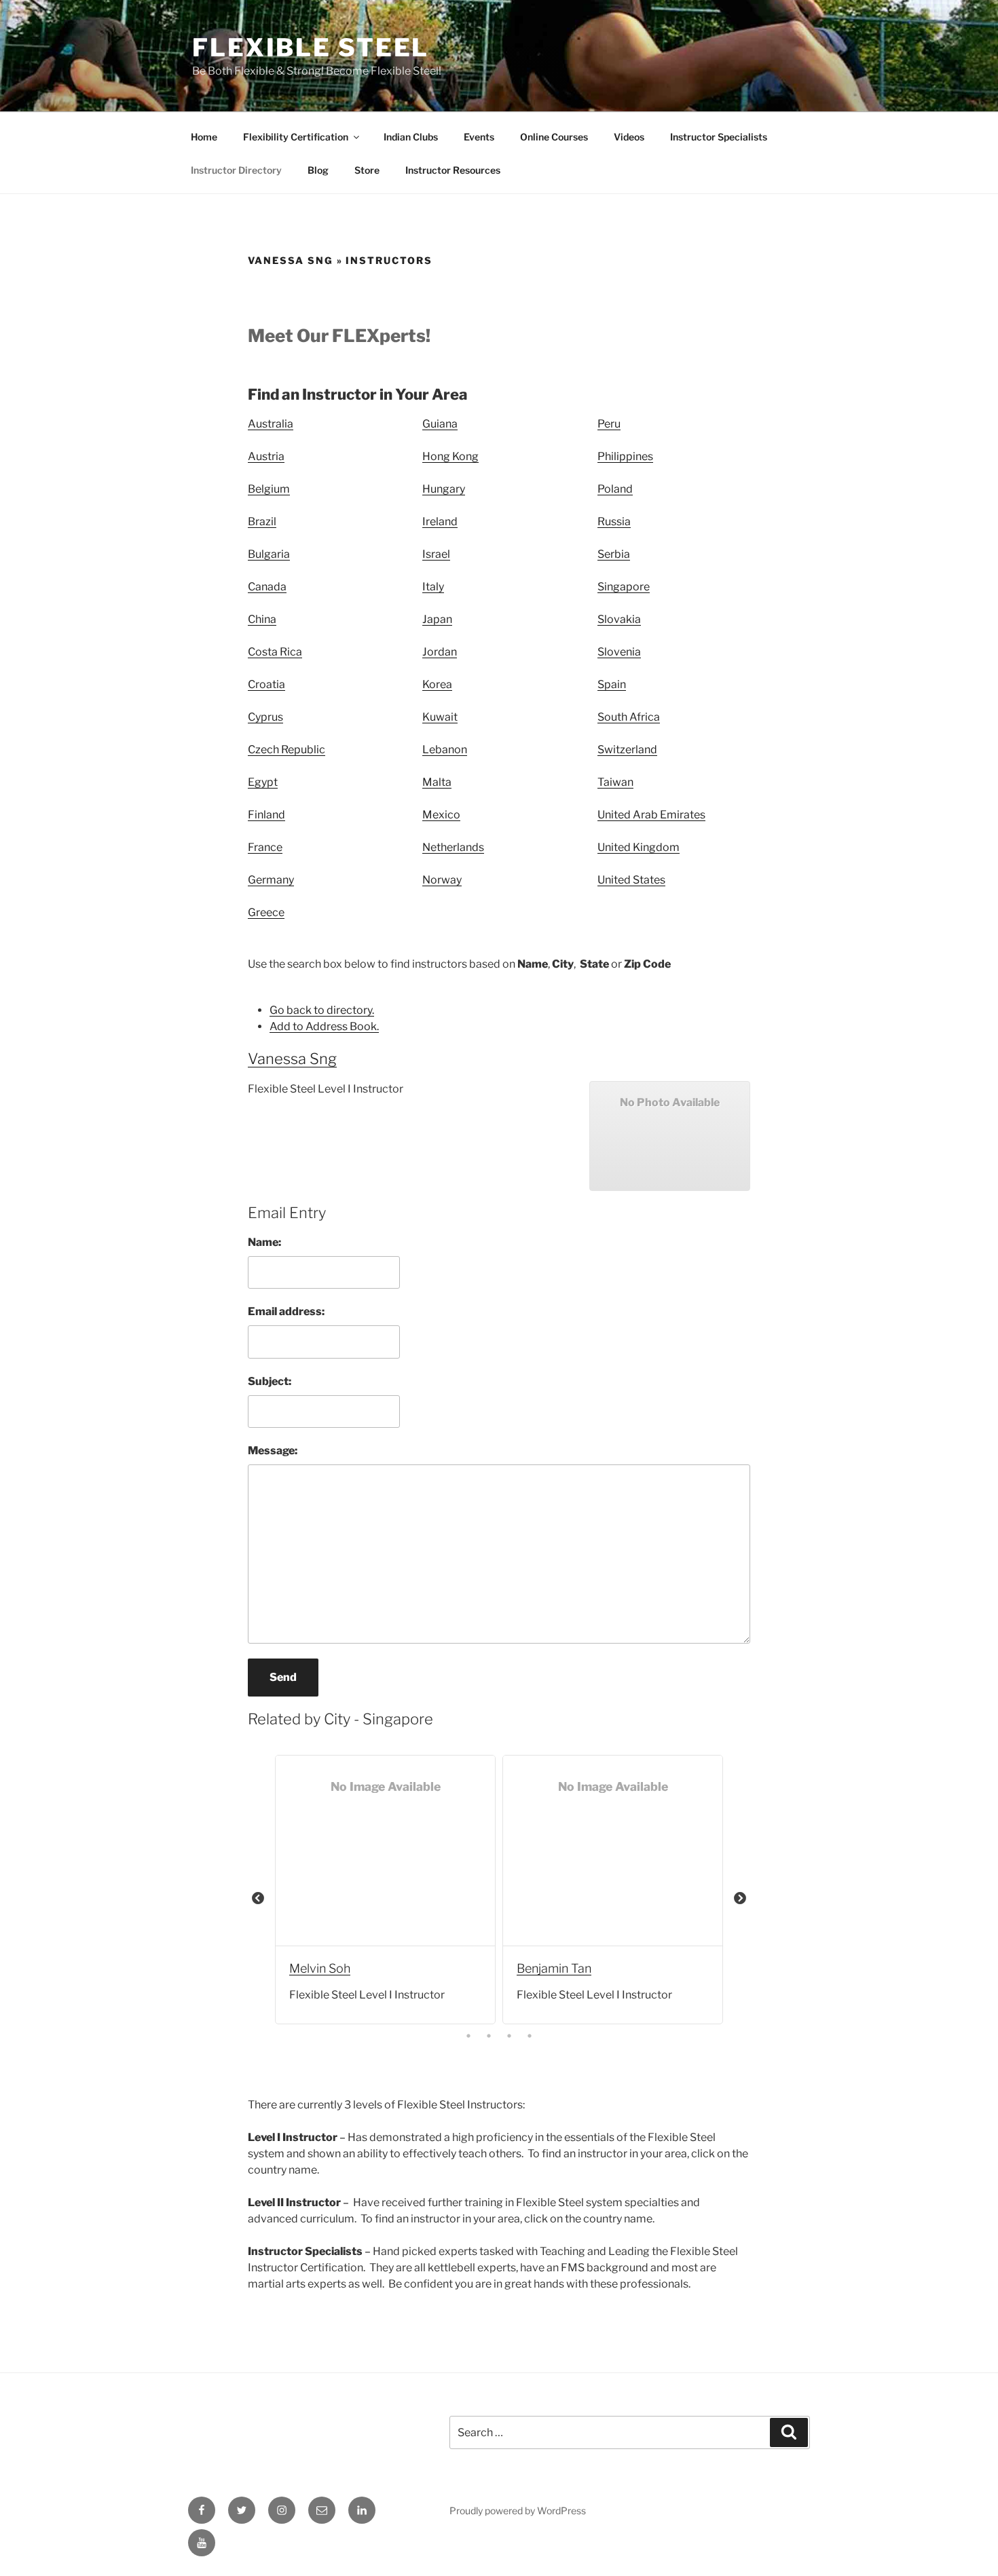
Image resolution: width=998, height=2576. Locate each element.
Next (740, 1899)
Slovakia (619, 619)
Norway (442, 880)
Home (204, 137)
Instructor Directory (236, 170)
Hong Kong (450, 456)
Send (283, 1677)
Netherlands (453, 847)
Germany (271, 880)
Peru (609, 424)
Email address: (286, 1311)
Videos (629, 137)
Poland (615, 489)
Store (367, 170)
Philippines (625, 456)
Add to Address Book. (324, 1026)
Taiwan (615, 782)
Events (479, 137)
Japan (437, 619)
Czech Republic (287, 750)
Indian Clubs (411, 137)
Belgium (269, 489)
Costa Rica (275, 652)
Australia (271, 424)
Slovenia (619, 652)
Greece (266, 912)
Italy (433, 587)
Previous (258, 1899)
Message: (273, 1451)
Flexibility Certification (296, 137)
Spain (612, 684)
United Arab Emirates (651, 815)
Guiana (440, 424)
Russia (614, 522)
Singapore (624, 587)
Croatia (266, 684)
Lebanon (445, 750)
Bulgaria (269, 554)
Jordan (440, 652)
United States (631, 880)
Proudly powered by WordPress (518, 2511)
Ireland (440, 522)
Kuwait (440, 717)
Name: (264, 1242)
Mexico (441, 815)
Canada (267, 587)
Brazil (262, 522)
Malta (437, 782)
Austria (266, 456)
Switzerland (627, 750)
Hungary (444, 489)
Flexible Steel (311, 48)
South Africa (629, 717)
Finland (266, 815)
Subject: (270, 1381)
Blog (318, 170)
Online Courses (554, 137)
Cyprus (265, 717)
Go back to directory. (322, 1010)
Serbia (614, 554)
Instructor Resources (453, 170)
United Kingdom (639, 847)
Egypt (263, 782)
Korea (437, 684)
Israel (436, 554)
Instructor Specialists (719, 137)
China (262, 619)
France (265, 847)
